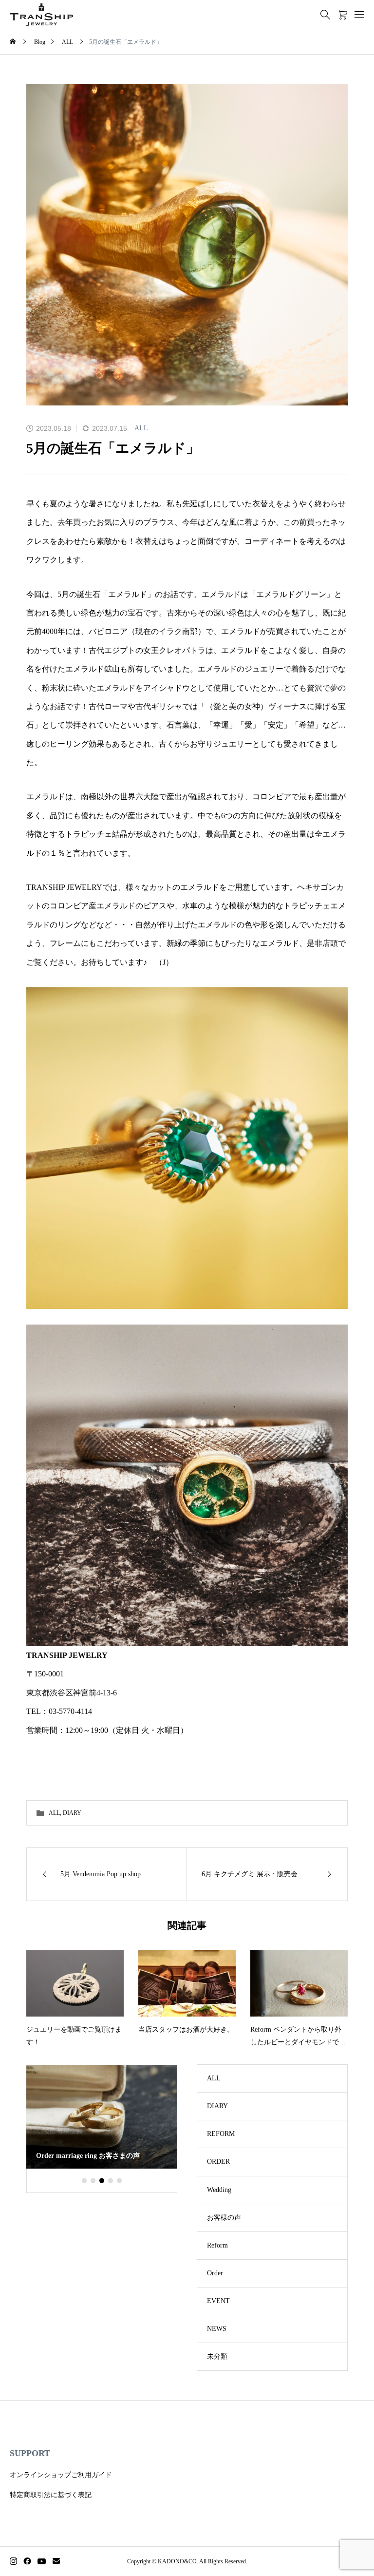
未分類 (217, 2356)
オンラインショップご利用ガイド (61, 2475)
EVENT (218, 2301)
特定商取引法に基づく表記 (51, 2495)
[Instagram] (13, 2561)
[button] (84, 2180)
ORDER (218, 2162)
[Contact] (56, 2561)
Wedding (219, 2190)
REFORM (221, 2134)
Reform (217, 2245)
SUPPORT (30, 2453)
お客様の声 (224, 2218)
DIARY (72, 1813)
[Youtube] (42, 2561)
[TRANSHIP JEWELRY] (41, 15)
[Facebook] (27, 2561)
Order (215, 2273)
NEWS (217, 2329)
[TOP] (344, 2546)
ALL (141, 428)
